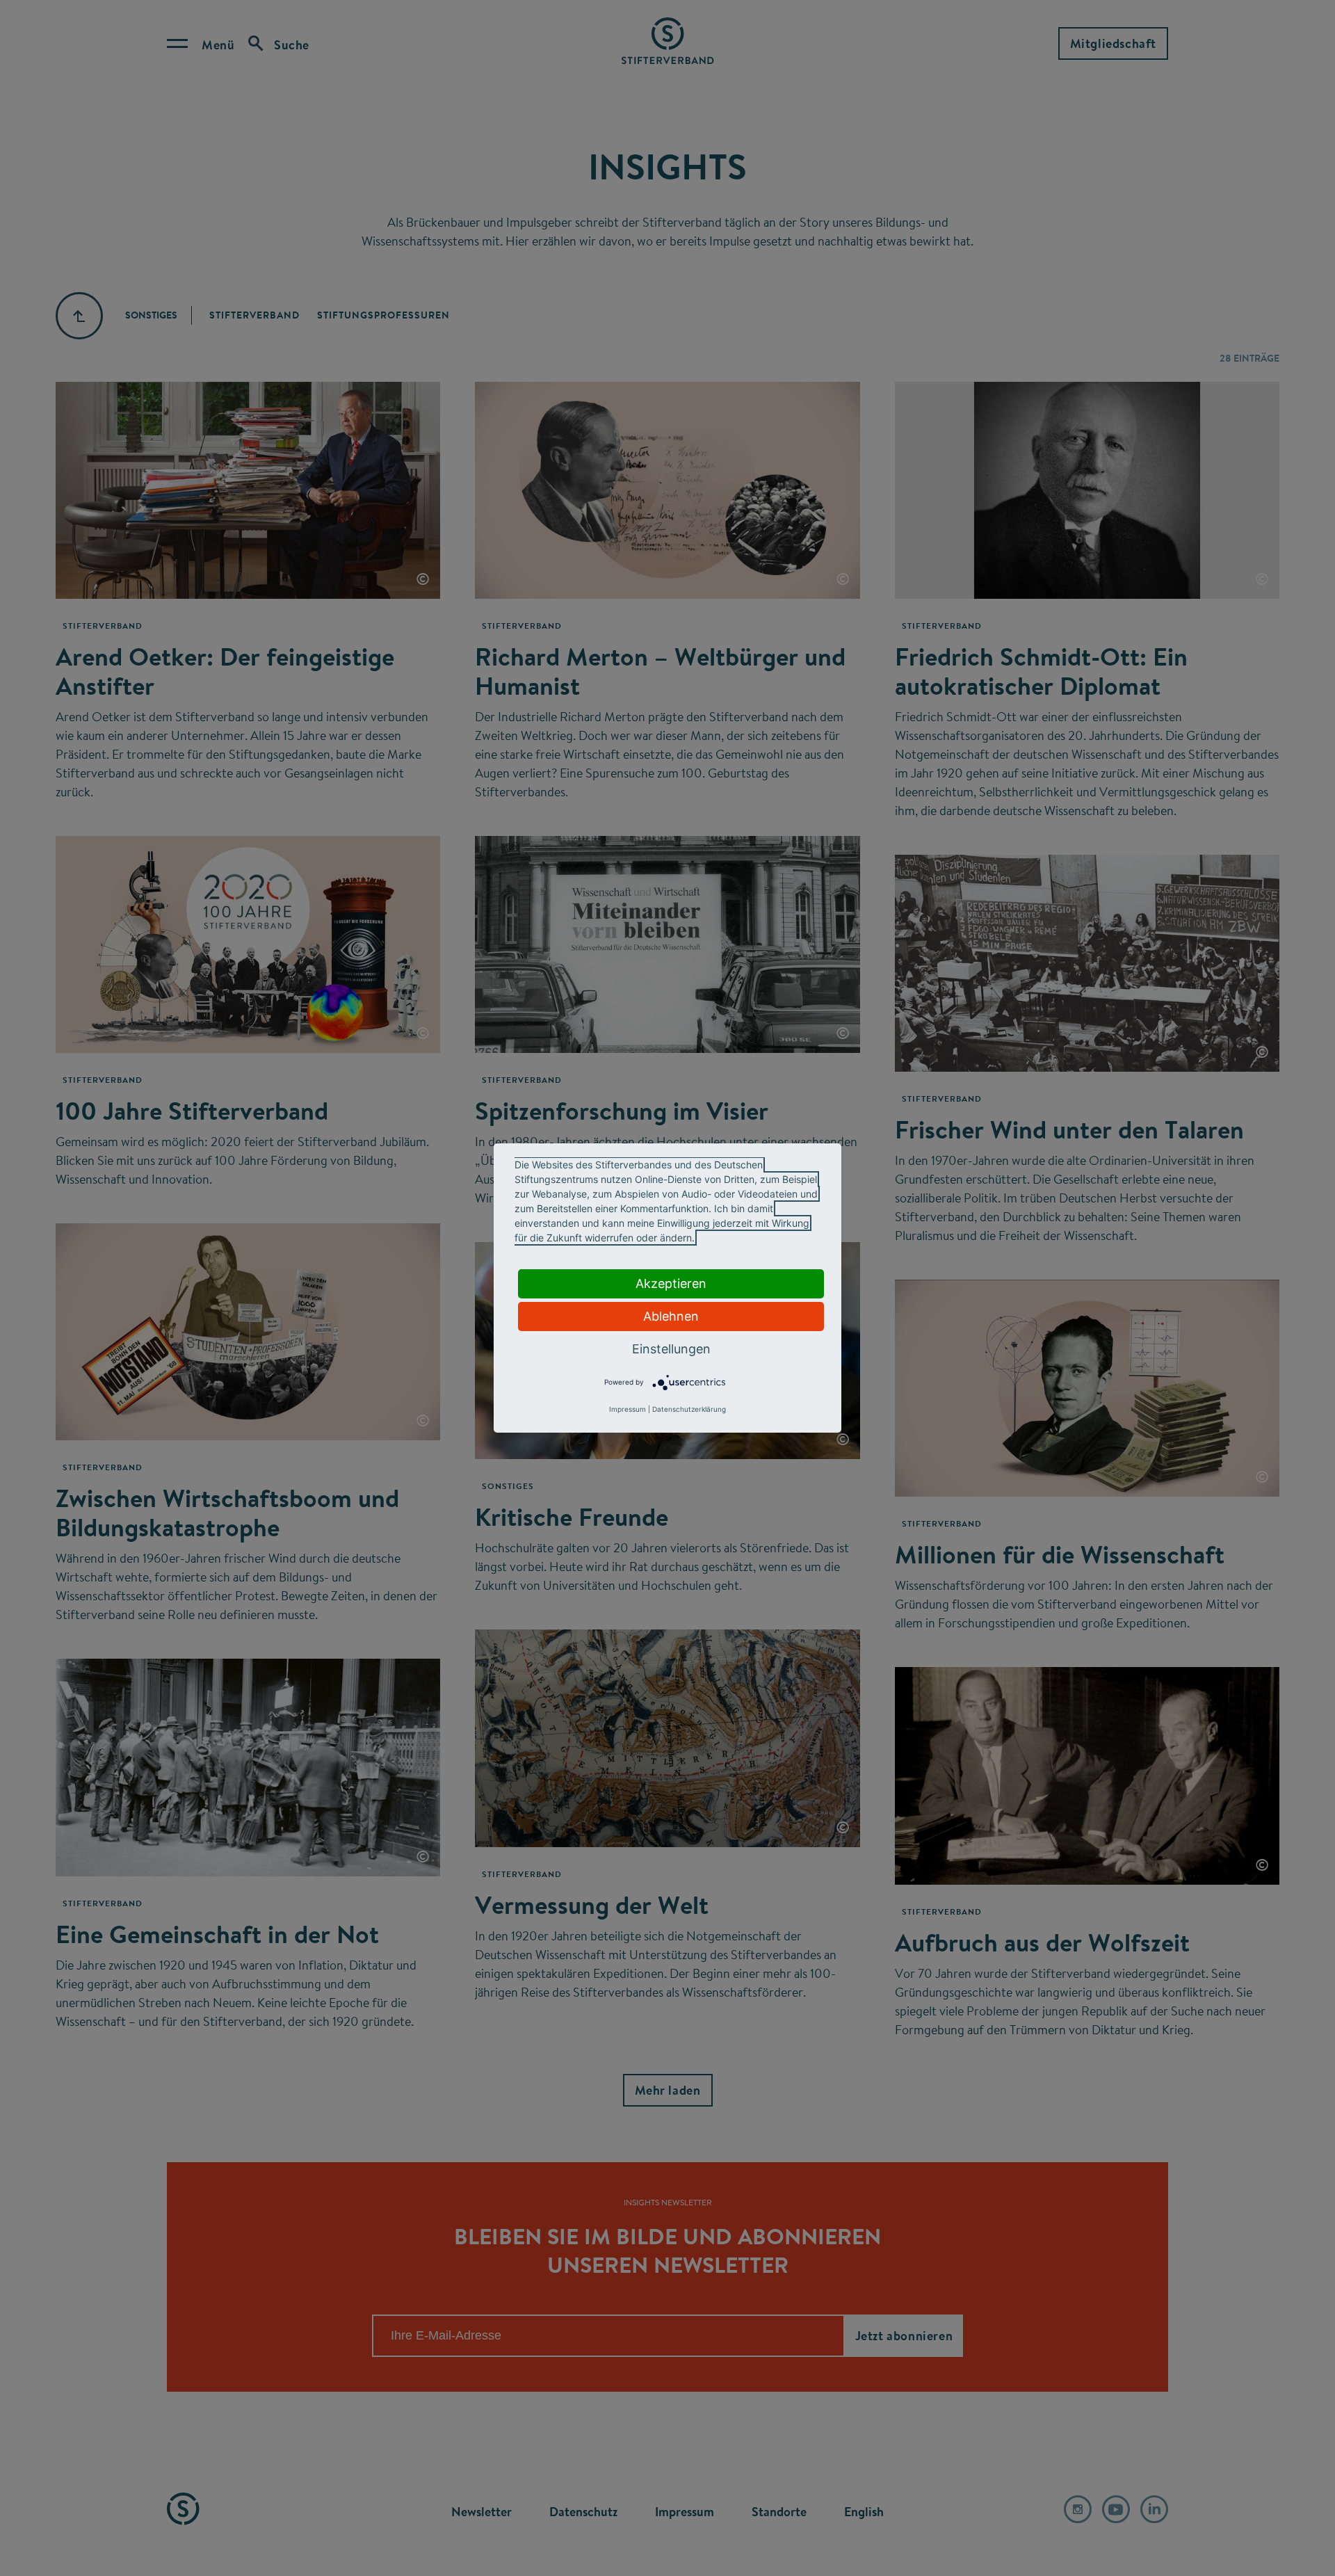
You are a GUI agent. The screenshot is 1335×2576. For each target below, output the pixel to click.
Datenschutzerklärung (689, 1409)
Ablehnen (671, 1316)
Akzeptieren (671, 1283)
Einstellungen (671, 1349)
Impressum (628, 1409)
